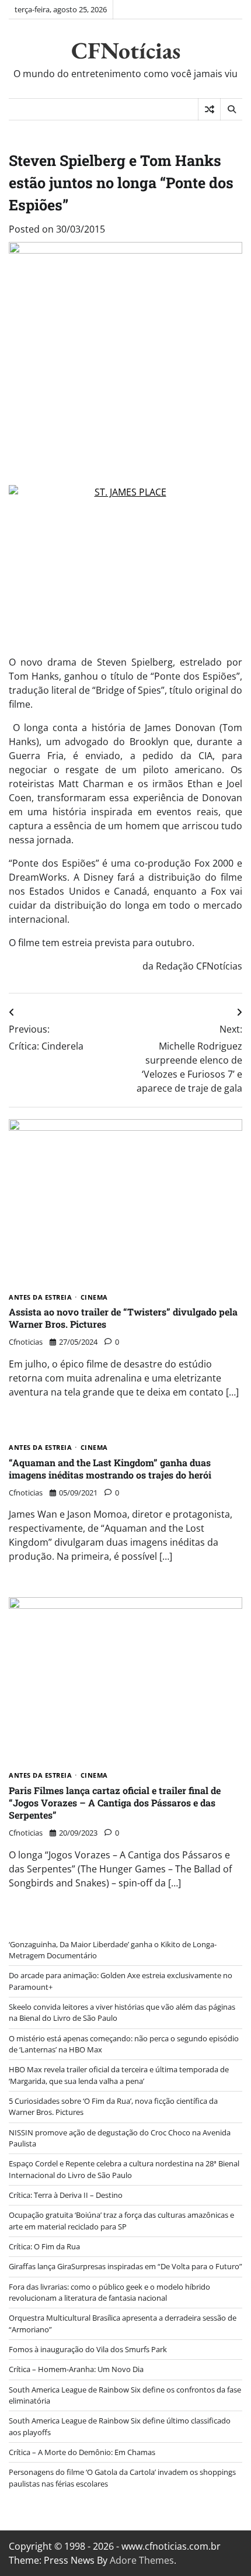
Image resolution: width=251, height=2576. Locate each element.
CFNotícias (126, 50)
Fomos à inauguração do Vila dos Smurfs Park (88, 2349)
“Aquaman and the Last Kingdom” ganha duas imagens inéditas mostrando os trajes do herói (110, 1469)
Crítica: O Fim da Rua (44, 2246)
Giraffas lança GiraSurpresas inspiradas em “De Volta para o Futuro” (125, 2266)
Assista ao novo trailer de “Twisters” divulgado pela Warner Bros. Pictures (123, 1318)
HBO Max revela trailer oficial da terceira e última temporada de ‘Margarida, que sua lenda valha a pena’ (119, 2075)
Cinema (94, 1298)
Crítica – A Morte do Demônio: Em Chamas (82, 2452)
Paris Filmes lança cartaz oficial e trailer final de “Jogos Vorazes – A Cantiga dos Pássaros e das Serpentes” (115, 1803)
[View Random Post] (209, 109)
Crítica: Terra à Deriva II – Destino (66, 2195)
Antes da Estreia (40, 1298)
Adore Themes (142, 2560)
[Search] (231, 109)
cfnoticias (26, 1342)
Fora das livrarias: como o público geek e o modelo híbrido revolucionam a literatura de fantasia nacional (109, 2292)
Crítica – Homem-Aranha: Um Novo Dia (76, 2369)
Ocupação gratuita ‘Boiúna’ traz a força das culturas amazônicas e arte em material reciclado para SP (121, 2220)
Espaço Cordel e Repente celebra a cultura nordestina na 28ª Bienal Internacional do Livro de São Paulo (124, 2169)
